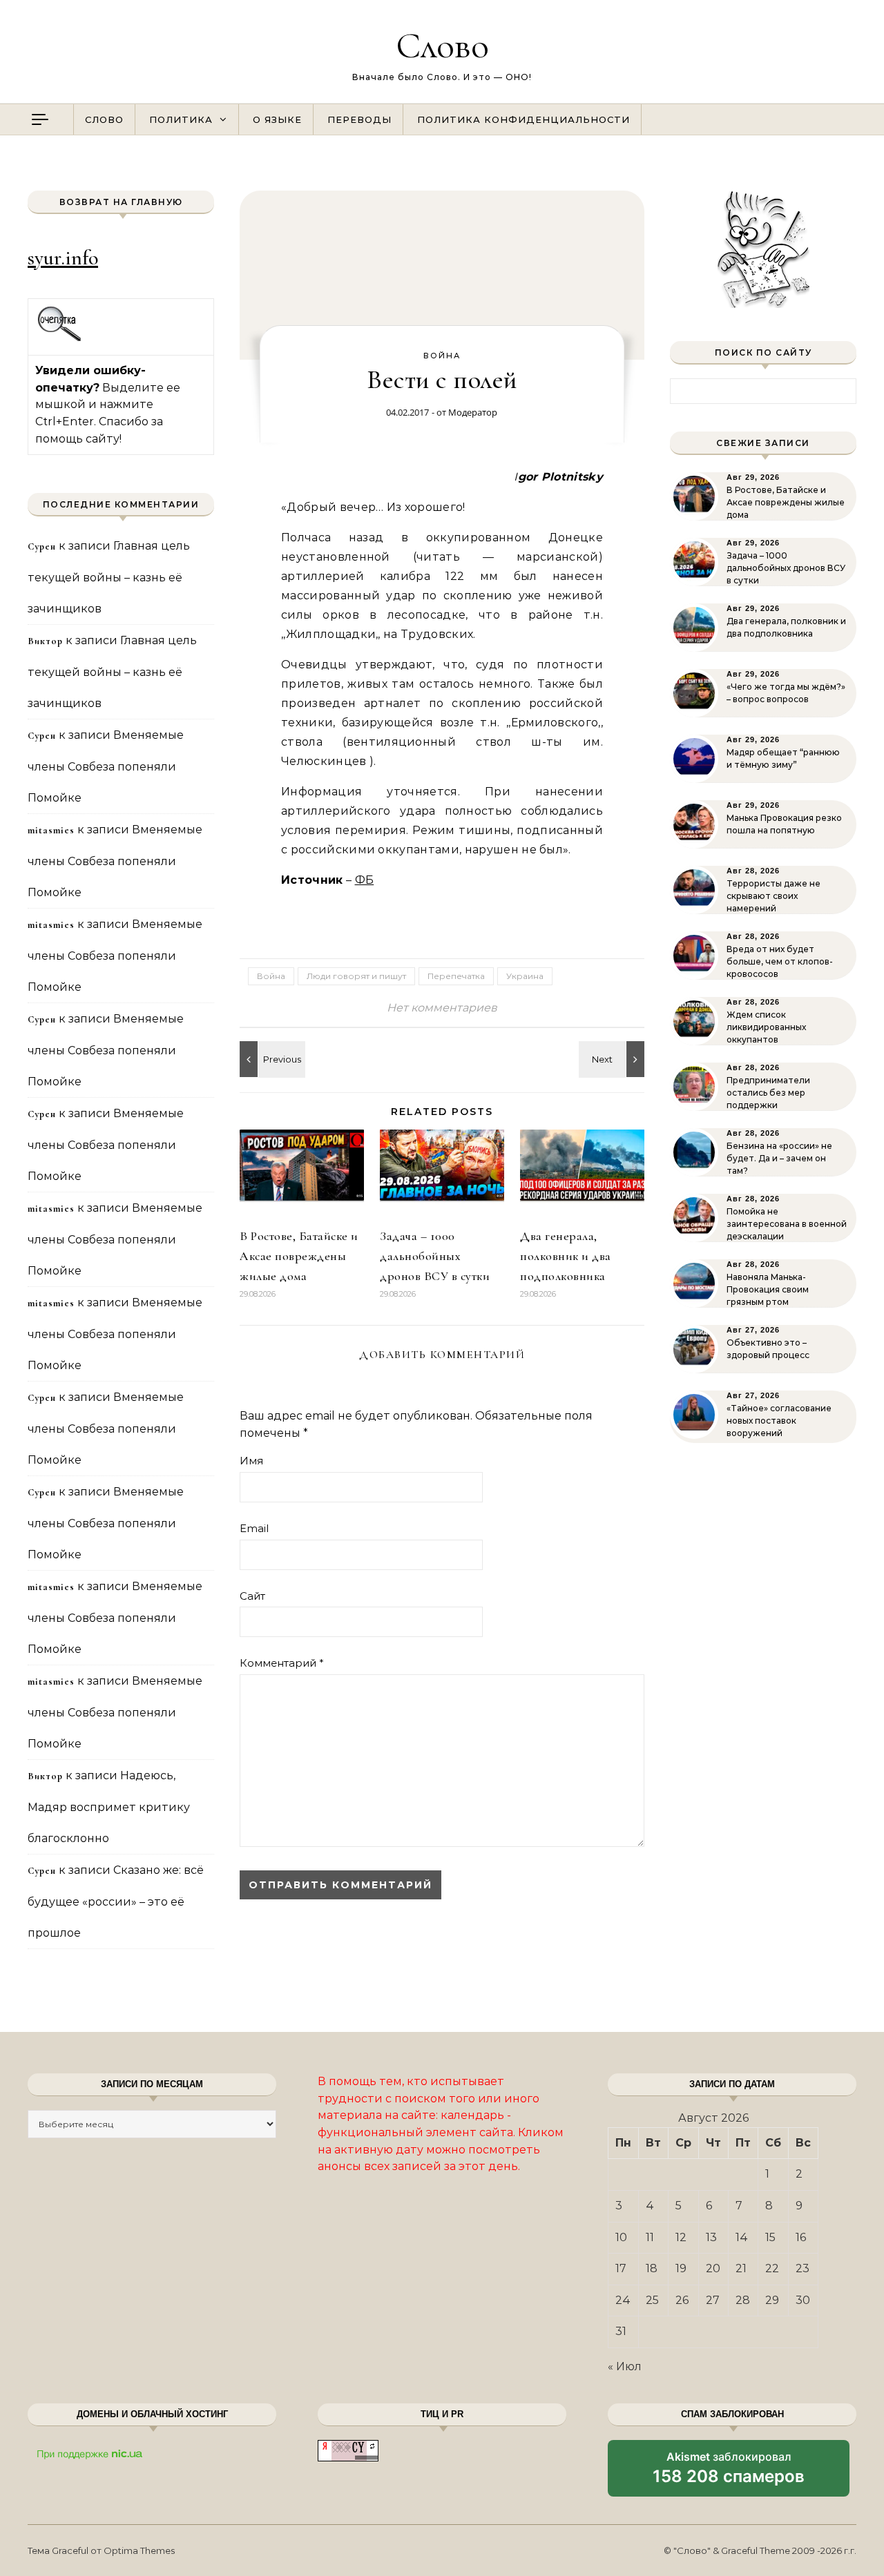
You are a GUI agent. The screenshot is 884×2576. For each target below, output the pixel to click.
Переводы (359, 119)
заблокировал (729, 2473)
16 (801, 2237)
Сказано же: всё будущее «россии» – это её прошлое (116, 1901)
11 (650, 2237)
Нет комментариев (442, 1008)
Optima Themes (139, 2550)
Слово (442, 45)
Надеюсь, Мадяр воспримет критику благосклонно (109, 1807)
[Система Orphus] (60, 339)
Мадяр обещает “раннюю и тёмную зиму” (783, 758)
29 (772, 2300)
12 (681, 2237)
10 (621, 2237)
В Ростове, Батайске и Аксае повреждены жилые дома (299, 1256)
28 (743, 2300)
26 (682, 2300)
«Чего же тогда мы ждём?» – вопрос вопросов (786, 693)
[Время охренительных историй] (271, 1059)
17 (621, 2268)
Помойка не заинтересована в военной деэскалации (787, 1224)
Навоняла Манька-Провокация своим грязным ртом (768, 1289)
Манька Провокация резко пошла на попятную (784, 824)
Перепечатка (456, 976)
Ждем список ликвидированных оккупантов (766, 1027)
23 (803, 2268)
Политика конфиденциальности (523, 119)
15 (770, 2237)
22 (772, 2268)
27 (713, 2300)
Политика (181, 119)
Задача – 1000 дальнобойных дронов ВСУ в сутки (435, 1256)
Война (442, 356)
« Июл (625, 2366)
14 (742, 2237)
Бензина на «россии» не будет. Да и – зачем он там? (779, 1158)
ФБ (365, 880)
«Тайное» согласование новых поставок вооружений (779, 1421)
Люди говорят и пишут (356, 976)
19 (681, 2268)
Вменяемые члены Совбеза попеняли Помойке (106, 766)
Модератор (473, 412)
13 (711, 2237)
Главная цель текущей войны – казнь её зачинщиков (109, 577)
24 (623, 2300)
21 (741, 2268)
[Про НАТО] (613, 1059)
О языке (277, 119)
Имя (251, 1461)
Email (254, 1528)
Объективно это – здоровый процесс (768, 1349)
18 (652, 2268)
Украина (525, 976)
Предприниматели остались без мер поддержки (768, 1093)
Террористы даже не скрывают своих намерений (773, 896)
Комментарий (282, 1663)
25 (652, 2300)
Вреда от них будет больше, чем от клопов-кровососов (780, 961)
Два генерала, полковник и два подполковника (566, 1256)
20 (713, 2268)
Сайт (252, 1596)
